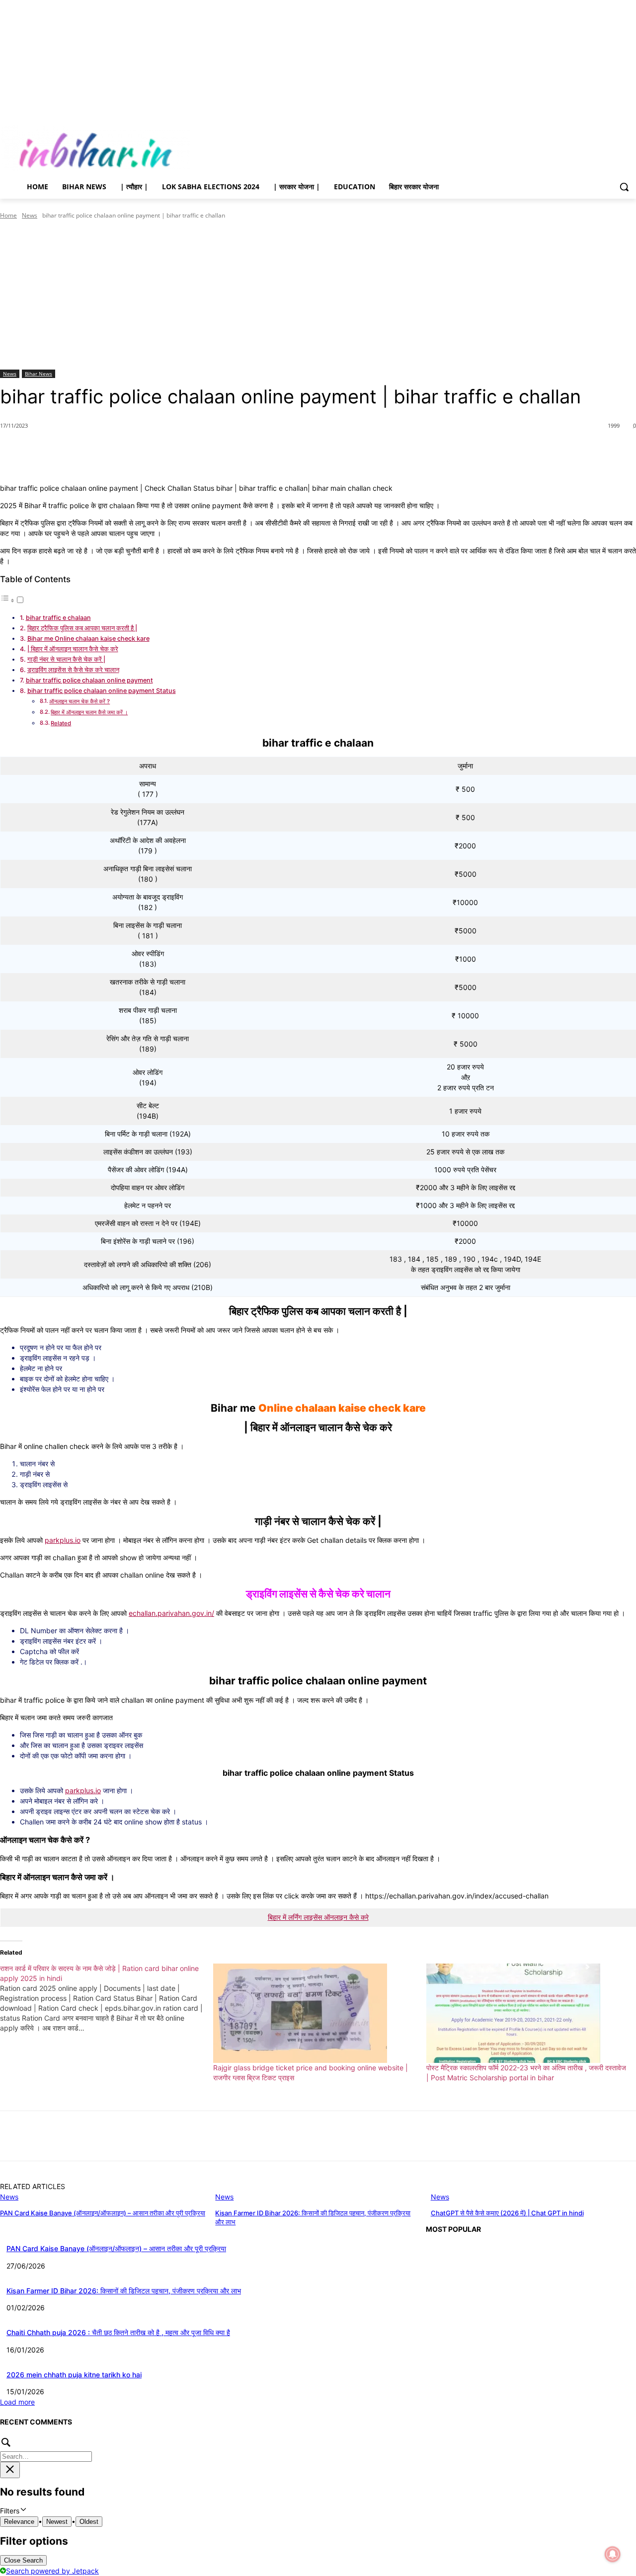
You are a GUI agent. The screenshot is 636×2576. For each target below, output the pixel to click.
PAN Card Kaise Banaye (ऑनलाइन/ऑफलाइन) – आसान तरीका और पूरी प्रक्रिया (103, 2213)
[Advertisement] (318, 295)
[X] (603, 105)
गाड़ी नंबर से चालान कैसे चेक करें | (66, 659)
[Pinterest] (114, 451)
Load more (17, 2402)
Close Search (23, 2560)
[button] (624, 187)
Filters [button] (22, 2511)
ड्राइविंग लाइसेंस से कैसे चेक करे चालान (73, 670)
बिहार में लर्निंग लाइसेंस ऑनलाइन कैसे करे (318, 1917)
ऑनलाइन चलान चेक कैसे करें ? (79, 701)
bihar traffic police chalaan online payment (89, 680)
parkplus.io (83, 1790)
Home (8, 215)
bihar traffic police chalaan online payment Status (102, 691)
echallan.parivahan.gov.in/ (171, 1613)
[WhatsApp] (137, 451)
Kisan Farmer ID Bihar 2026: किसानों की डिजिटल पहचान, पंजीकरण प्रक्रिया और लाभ (124, 2291)
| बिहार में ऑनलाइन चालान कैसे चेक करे (73, 649)
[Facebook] (575, 105)
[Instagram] (589, 105)
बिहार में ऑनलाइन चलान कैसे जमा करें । (89, 712)
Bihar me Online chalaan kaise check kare (88, 639)
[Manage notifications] (613, 2554)
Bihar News (39, 374)
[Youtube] (630, 105)
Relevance (19, 2522)
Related (61, 723)
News (30, 215)
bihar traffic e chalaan (58, 618)
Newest (57, 2522)
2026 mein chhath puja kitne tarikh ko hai (74, 2375)
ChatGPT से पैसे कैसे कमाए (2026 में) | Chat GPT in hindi (507, 2213)
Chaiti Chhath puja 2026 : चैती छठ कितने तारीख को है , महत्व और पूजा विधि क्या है (118, 2332)
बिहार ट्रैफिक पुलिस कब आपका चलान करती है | (82, 628)
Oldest (89, 2522)
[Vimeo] (616, 105)
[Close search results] (10, 2470)
